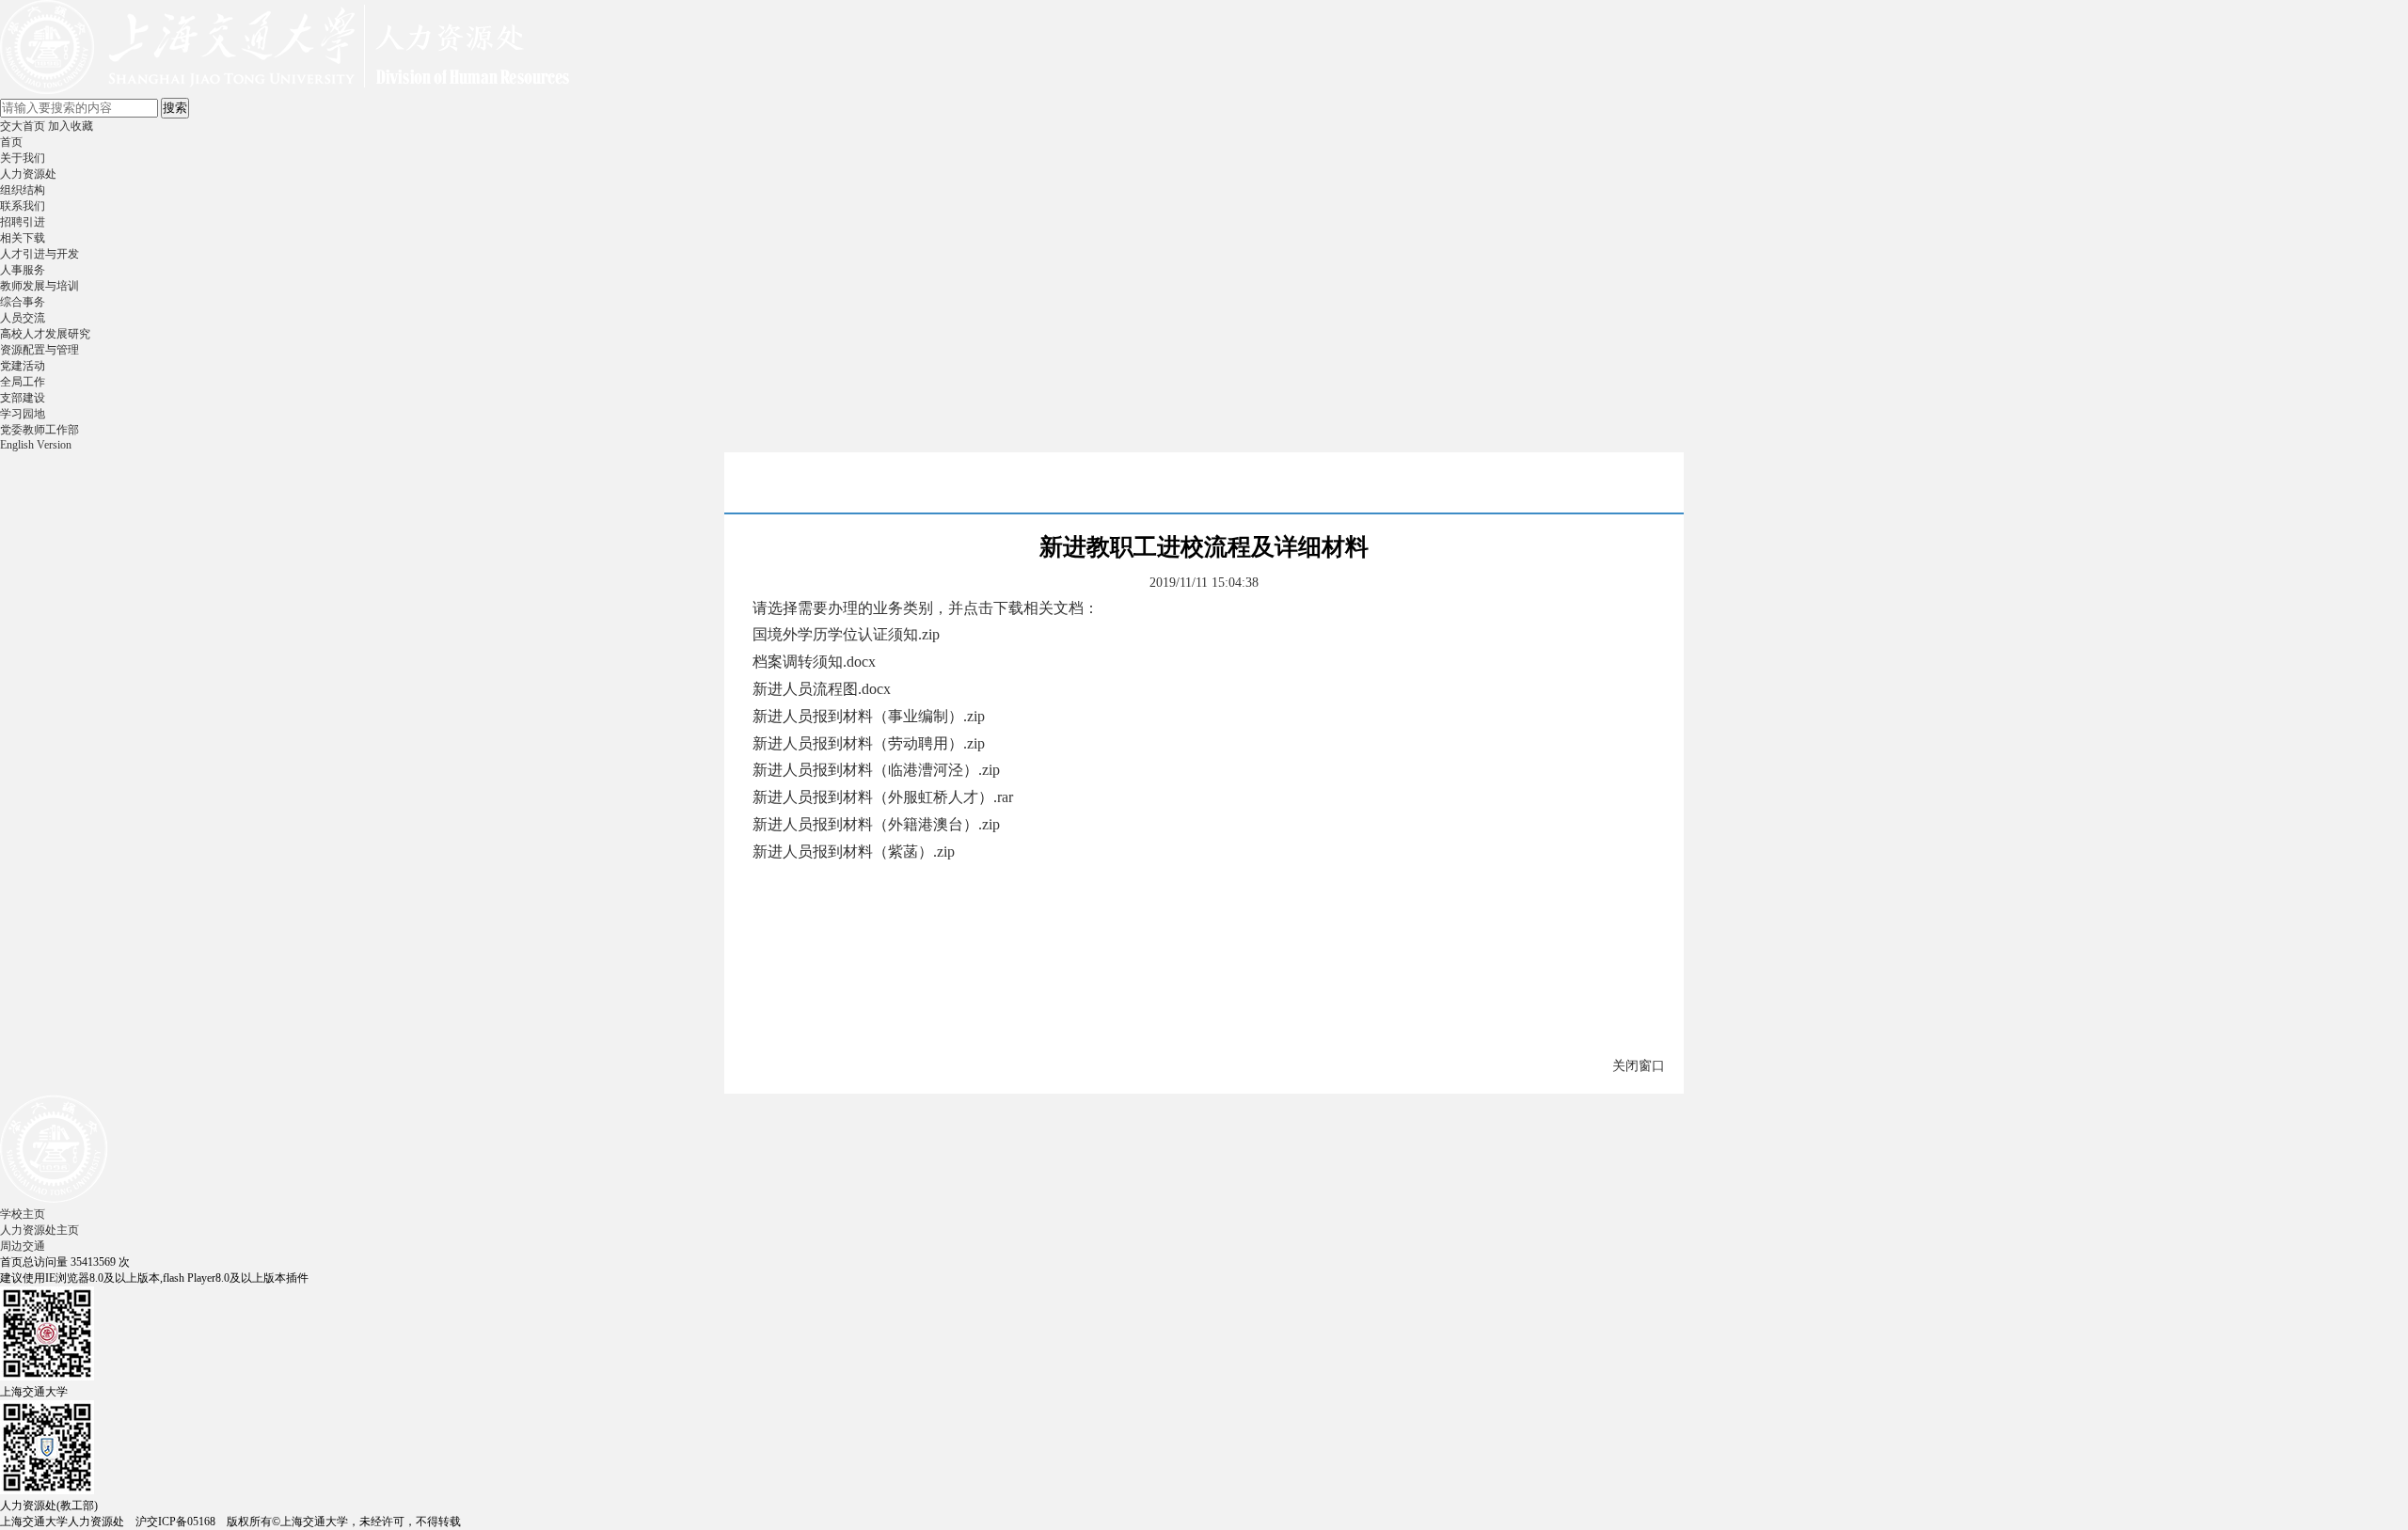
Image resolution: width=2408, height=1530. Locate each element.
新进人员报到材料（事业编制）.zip (869, 716)
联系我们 (23, 206)
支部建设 (23, 398)
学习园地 (23, 414)
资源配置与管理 (40, 350)
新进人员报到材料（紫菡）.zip (854, 852)
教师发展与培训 (40, 286)
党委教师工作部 (40, 430)
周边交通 (23, 1246)
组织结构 (23, 190)
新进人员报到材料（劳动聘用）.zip (869, 743)
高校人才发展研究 (45, 334)
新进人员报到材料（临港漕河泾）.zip (876, 770)
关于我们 (23, 158)
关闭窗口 (1639, 1066)
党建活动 (23, 366)
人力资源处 (28, 174)
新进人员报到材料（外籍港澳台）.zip (876, 824)
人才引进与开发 (40, 254)
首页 (11, 142)
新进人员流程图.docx (822, 689)
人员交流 (23, 318)
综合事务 (23, 302)
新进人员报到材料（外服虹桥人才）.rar (883, 797)
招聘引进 (23, 222)
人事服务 (23, 270)
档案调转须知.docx (814, 662)
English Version (36, 445)
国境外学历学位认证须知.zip (846, 634)
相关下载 (23, 238)
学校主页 (23, 1214)
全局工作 (23, 382)
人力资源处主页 (40, 1230)
